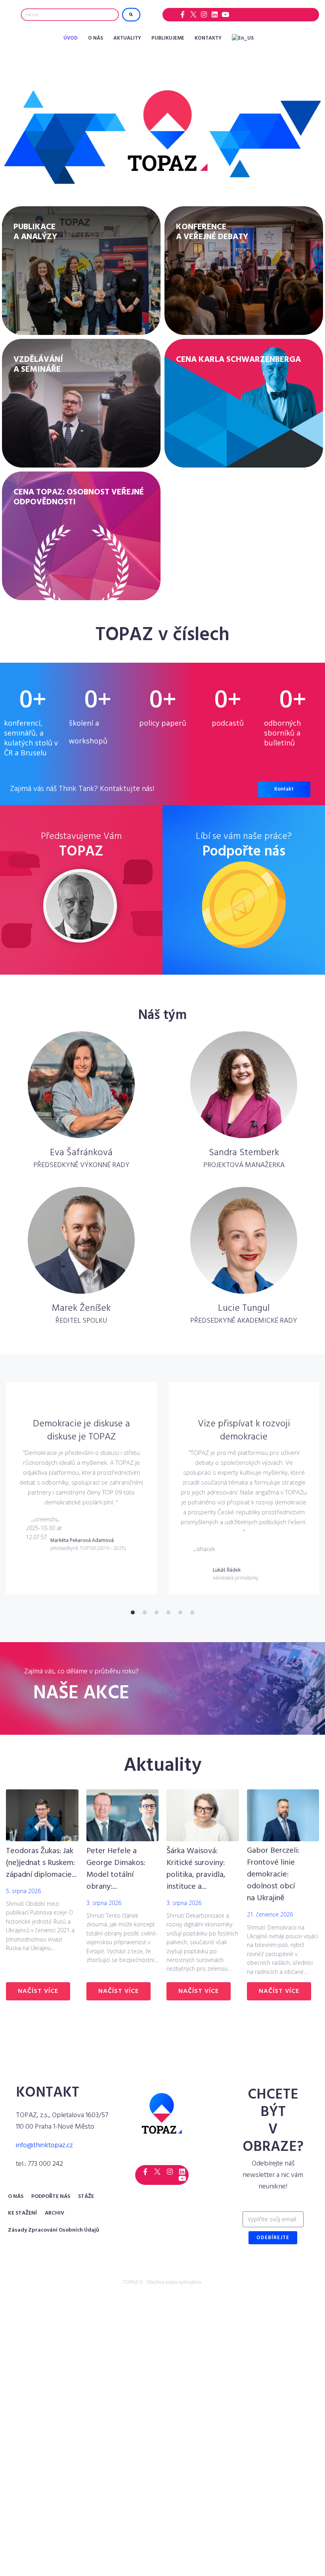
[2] (145, 1612)
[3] (157, 1612)
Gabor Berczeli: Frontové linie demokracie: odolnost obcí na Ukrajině (273, 1874)
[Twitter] (193, 14)
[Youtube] (225, 14)
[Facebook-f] (183, 14)
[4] (168, 1612)
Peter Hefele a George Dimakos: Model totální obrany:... (116, 1869)
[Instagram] (204, 14)
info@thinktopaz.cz (44, 2145)
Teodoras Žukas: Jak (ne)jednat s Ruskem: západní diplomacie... (41, 1863)
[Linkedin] (215, 14)
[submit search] (131, 15)
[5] (180, 1612)
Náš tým (162, 1016)
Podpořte (244, 852)
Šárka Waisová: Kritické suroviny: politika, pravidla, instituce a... (196, 1869)
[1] (133, 1612)
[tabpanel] (81, 1488)
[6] (192, 1612)
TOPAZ (81, 852)
